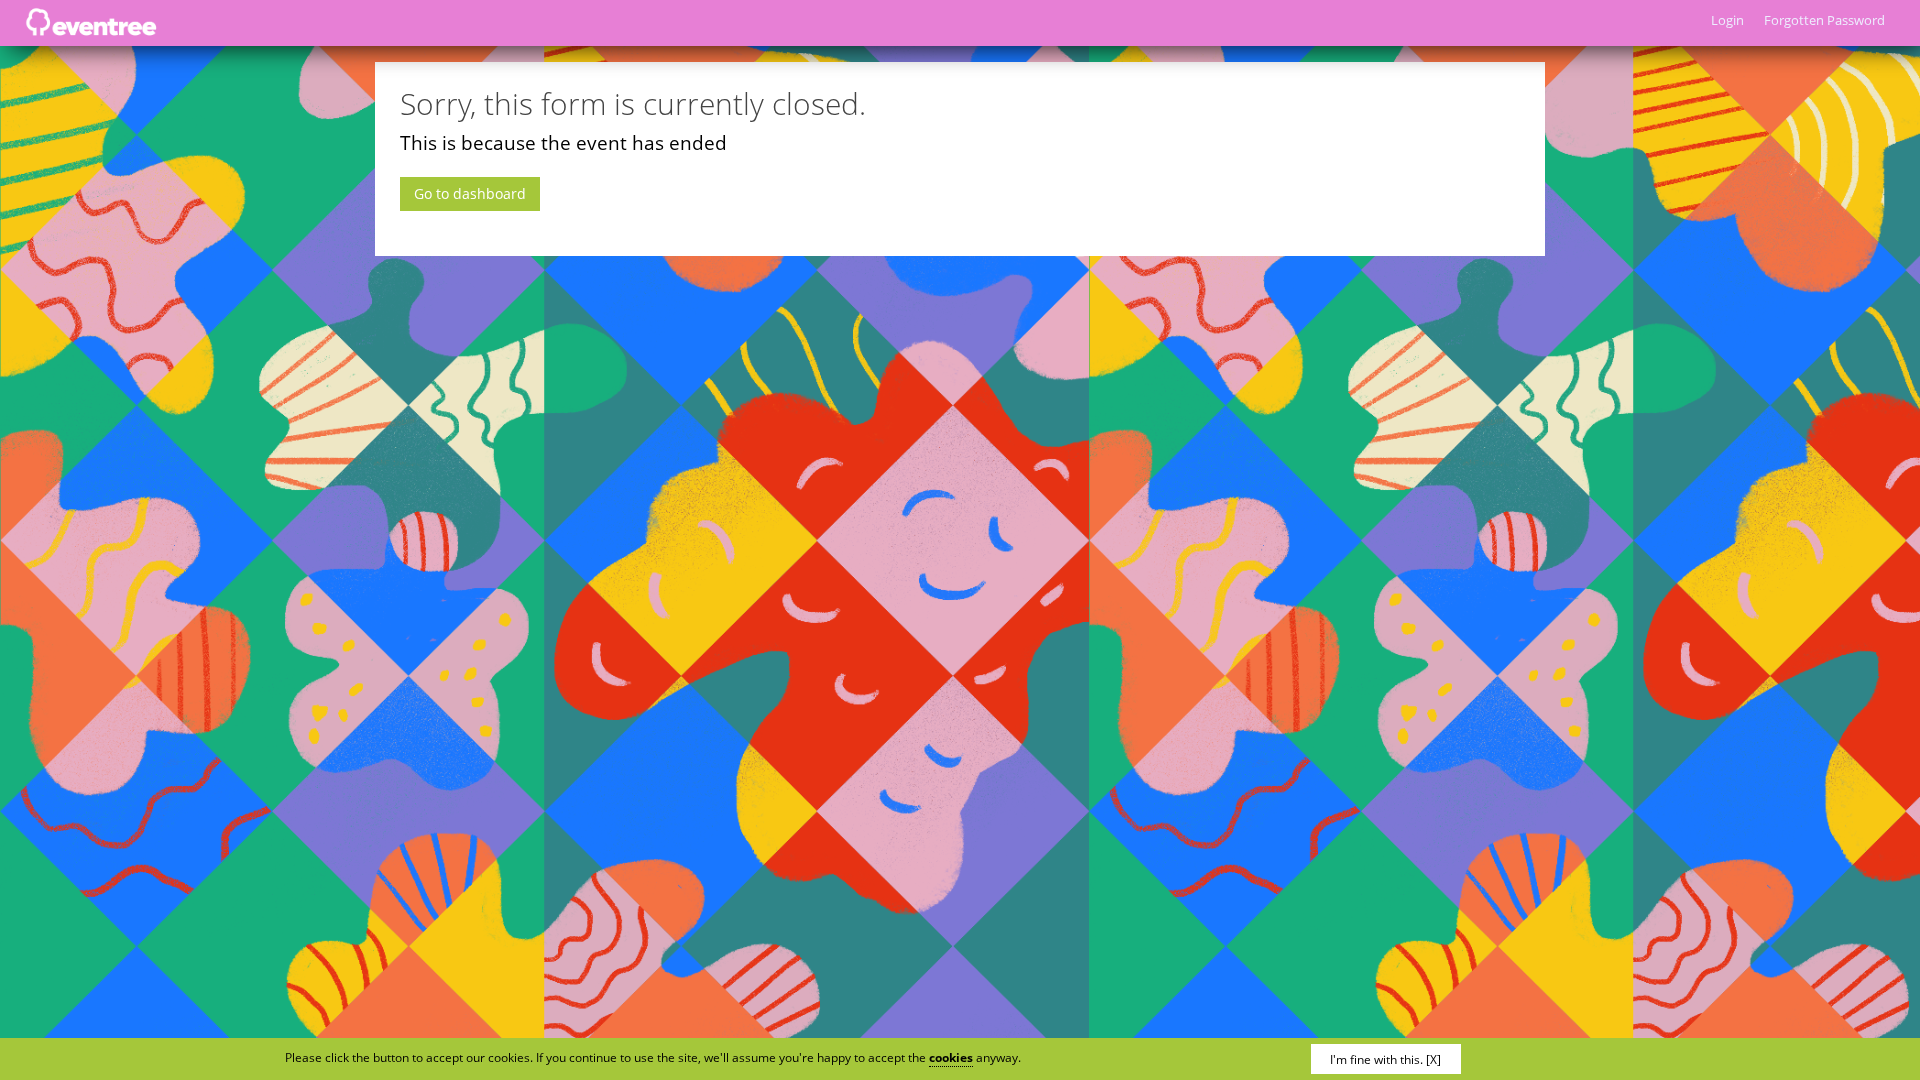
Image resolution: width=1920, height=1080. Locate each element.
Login (1727, 20)
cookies (951, 1057)
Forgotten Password (1824, 20)
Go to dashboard (470, 193)
